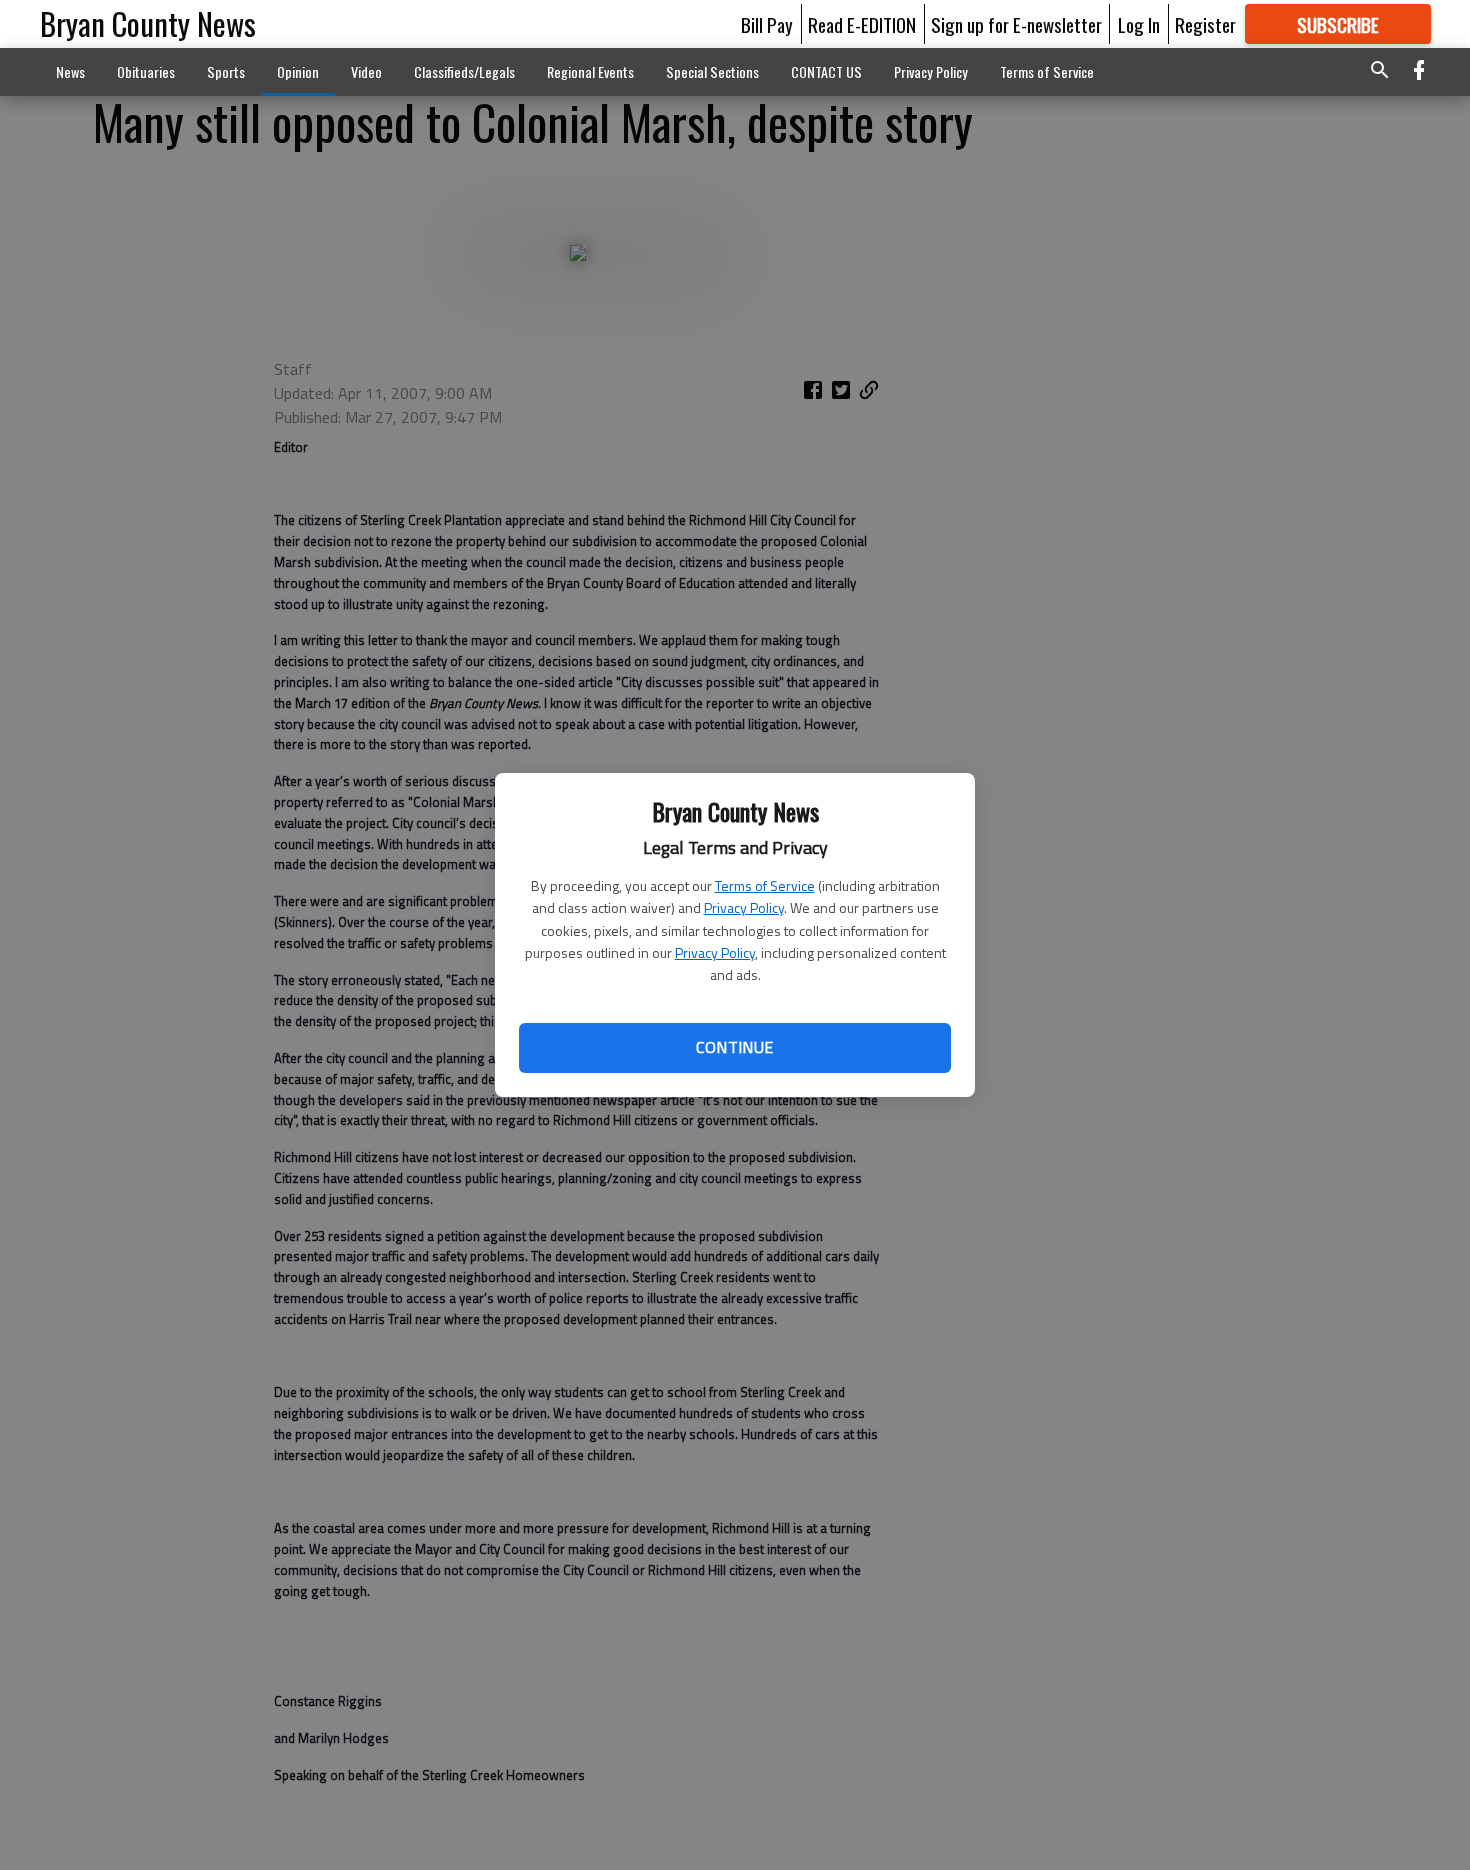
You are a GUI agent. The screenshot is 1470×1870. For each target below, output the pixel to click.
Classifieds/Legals (464, 71)
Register (1205, 24)
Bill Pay (767, 24)
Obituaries (146, 71)
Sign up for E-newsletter (1016, 24)
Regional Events (590, 71)
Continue (734, 1047)
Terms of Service (765, 885)
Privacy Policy (744, 907)
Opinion (298, 71)
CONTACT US (826, 71)
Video (366, 71)
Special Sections (712, 71)
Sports (226, 71)
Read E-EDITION (862, 24)
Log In (1139, 24)
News (70, 71)
